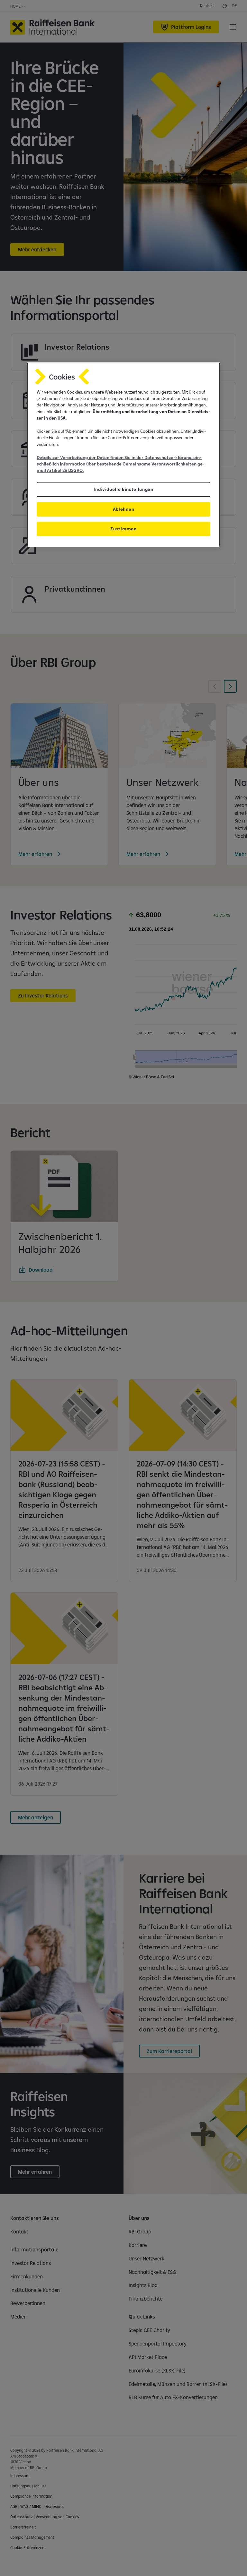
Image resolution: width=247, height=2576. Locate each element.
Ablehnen (123, 509)
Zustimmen (123, 529)
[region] (123, 455)
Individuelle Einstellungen (123, 489)
